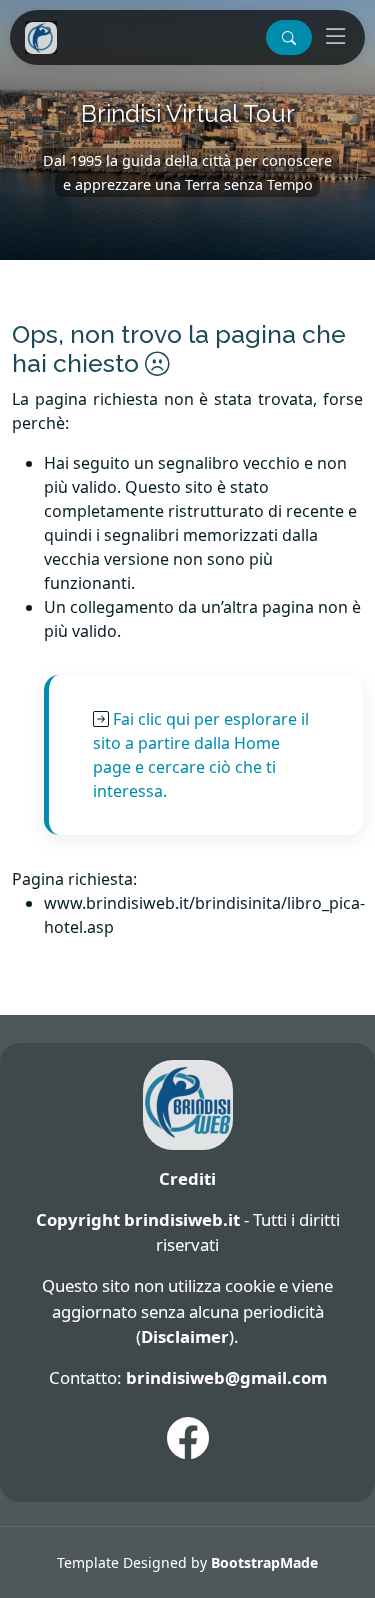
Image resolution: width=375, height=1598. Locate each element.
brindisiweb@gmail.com (226, 1377)
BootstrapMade (264, 1562)
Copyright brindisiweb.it (138, 1219)
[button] (289, 37)
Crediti (187, 1178)
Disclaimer (185, 1336)
